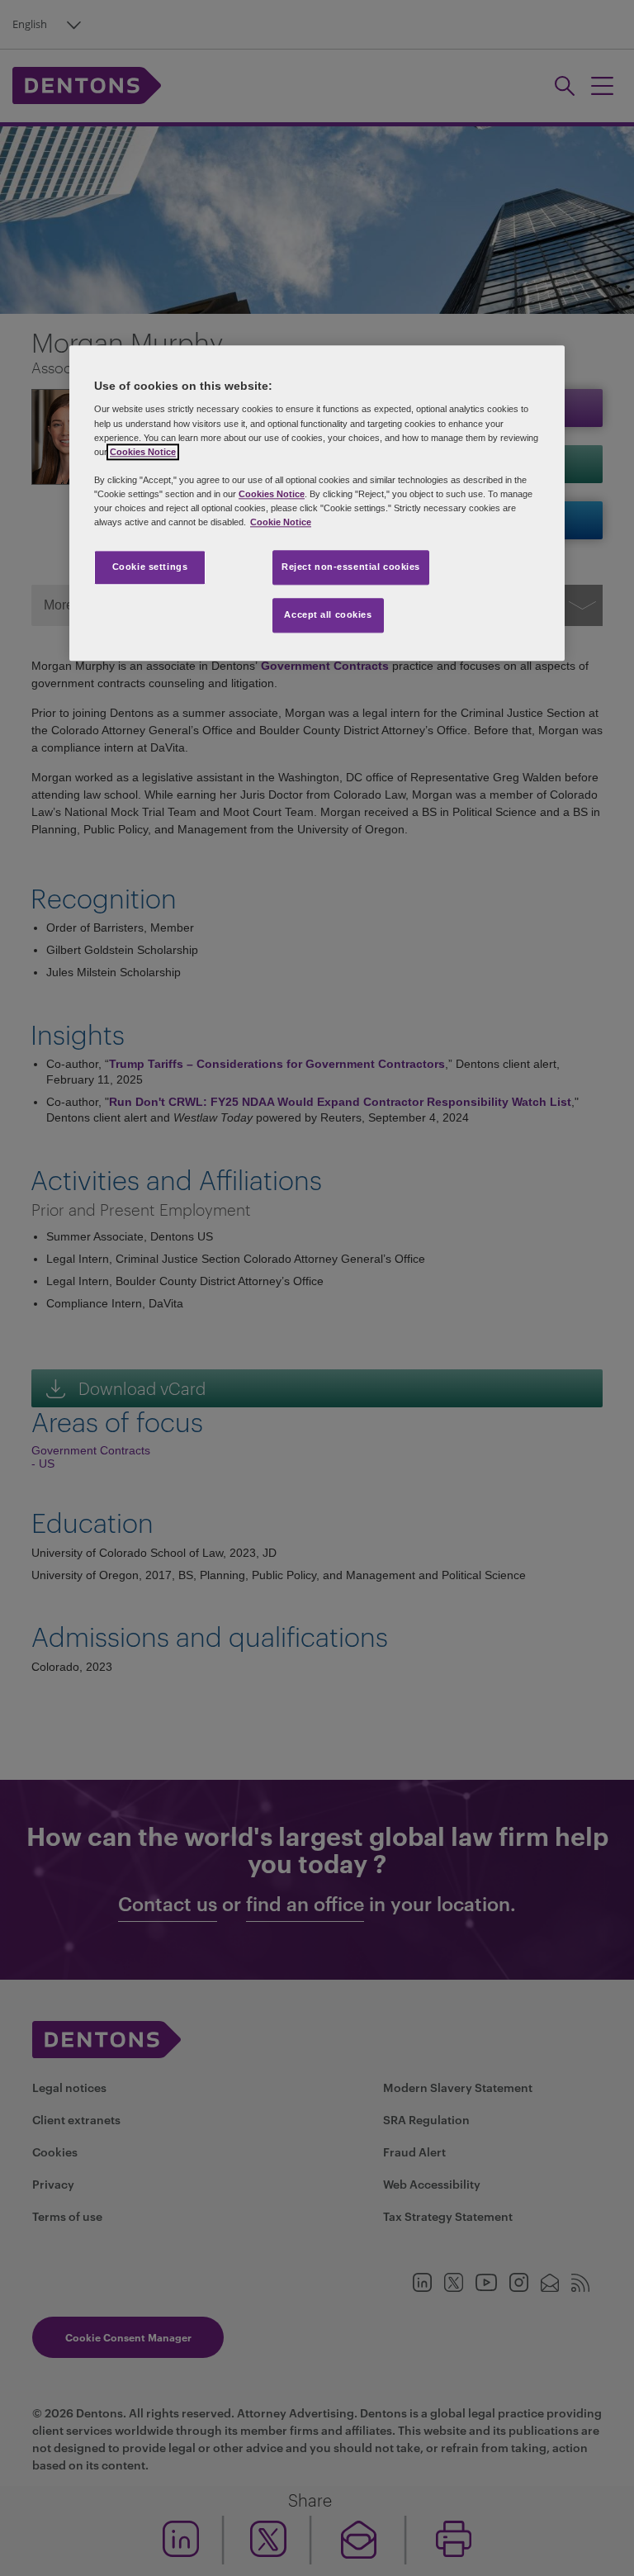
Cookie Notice (281, 522)
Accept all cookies (328, 614)
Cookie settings (150, 567)
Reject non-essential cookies (351, 567)
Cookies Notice (143, 452)
